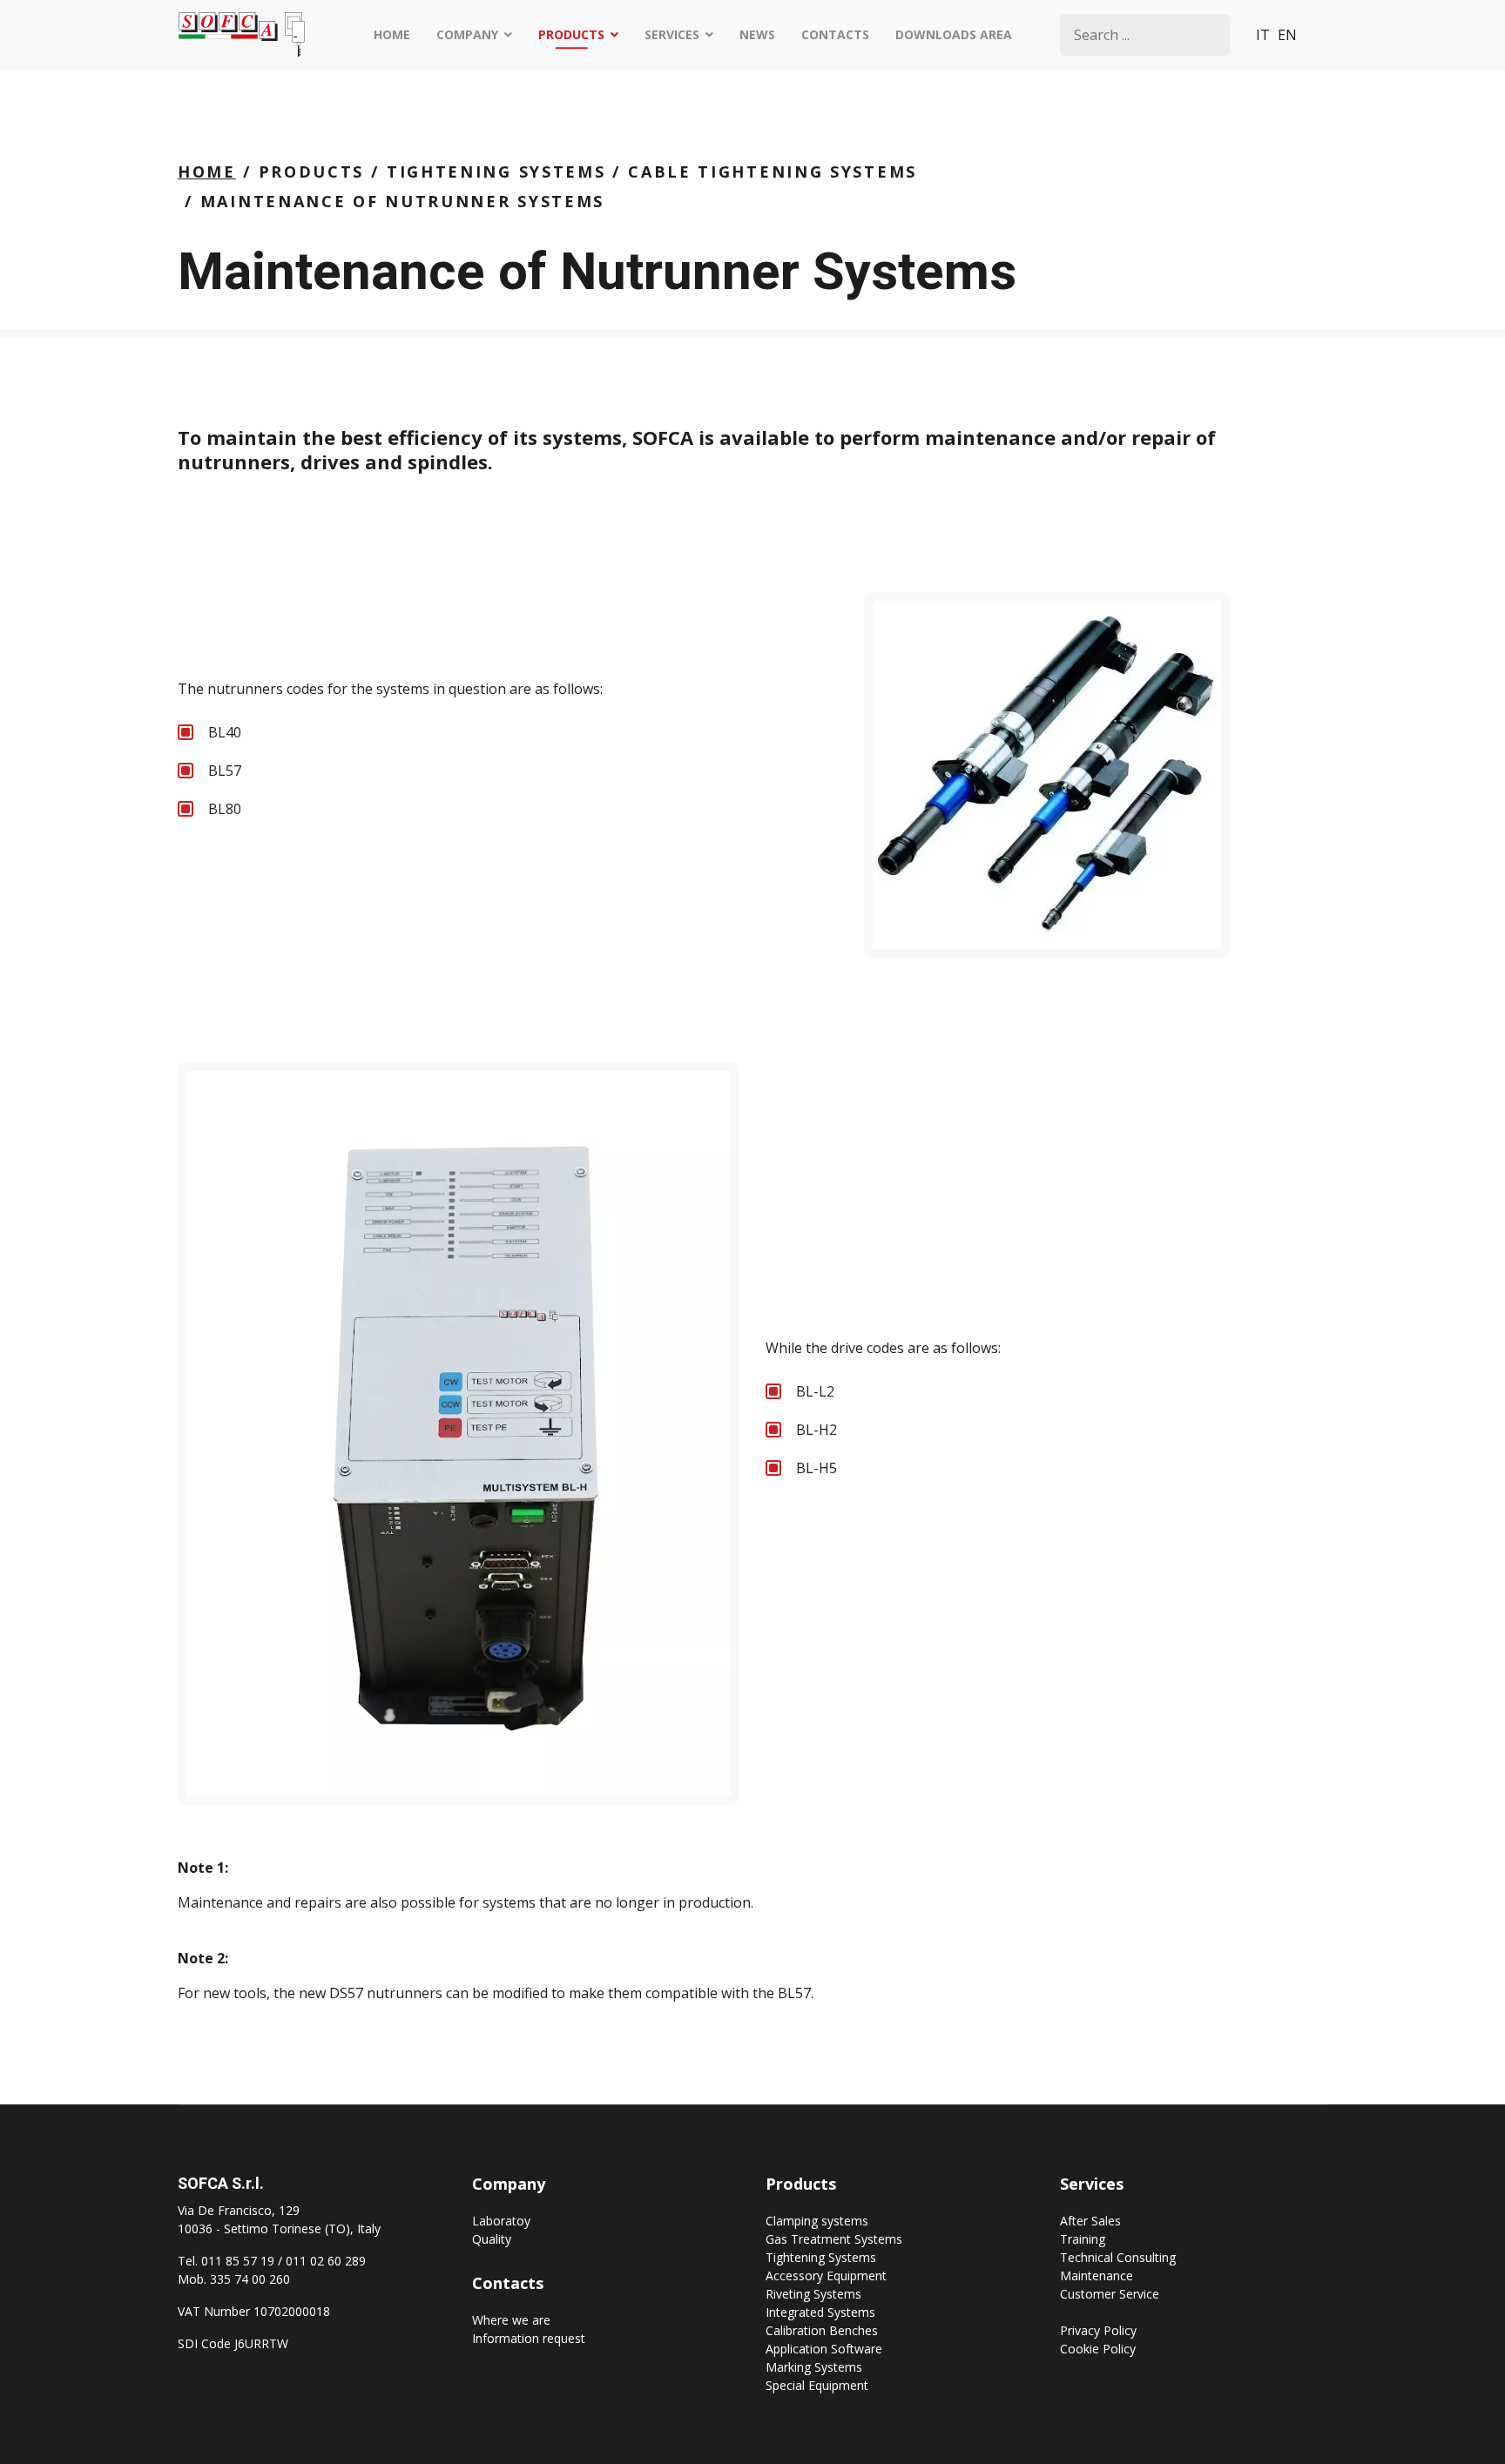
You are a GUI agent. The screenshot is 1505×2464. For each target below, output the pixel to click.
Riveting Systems (813, 2294)
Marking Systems (814, 2367)
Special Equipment (817, 2385)
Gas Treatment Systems (834, 2239)
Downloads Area (954, 34)
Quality (492, 2239)
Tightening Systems (821, 2257)
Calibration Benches (822, 2330)
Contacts (835, 34)
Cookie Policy (1098, 2349)
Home (392, 34)
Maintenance (1097, 2275)
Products (571, 34)
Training (1083, 2239)
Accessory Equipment (826, 2275)
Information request (529, 2338)
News (757, 34)
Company (467, 34)
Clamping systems (817, 2221)
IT (1263, 35)
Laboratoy (501, 2221)
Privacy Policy (1098, 2330)
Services (672, 34)
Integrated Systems (820, 2312)
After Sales (1090, 2221)
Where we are (511, 2320)
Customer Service (1110, 2294)
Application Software (824, 2349)
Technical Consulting (1118, 2257)
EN (1287, 35)
